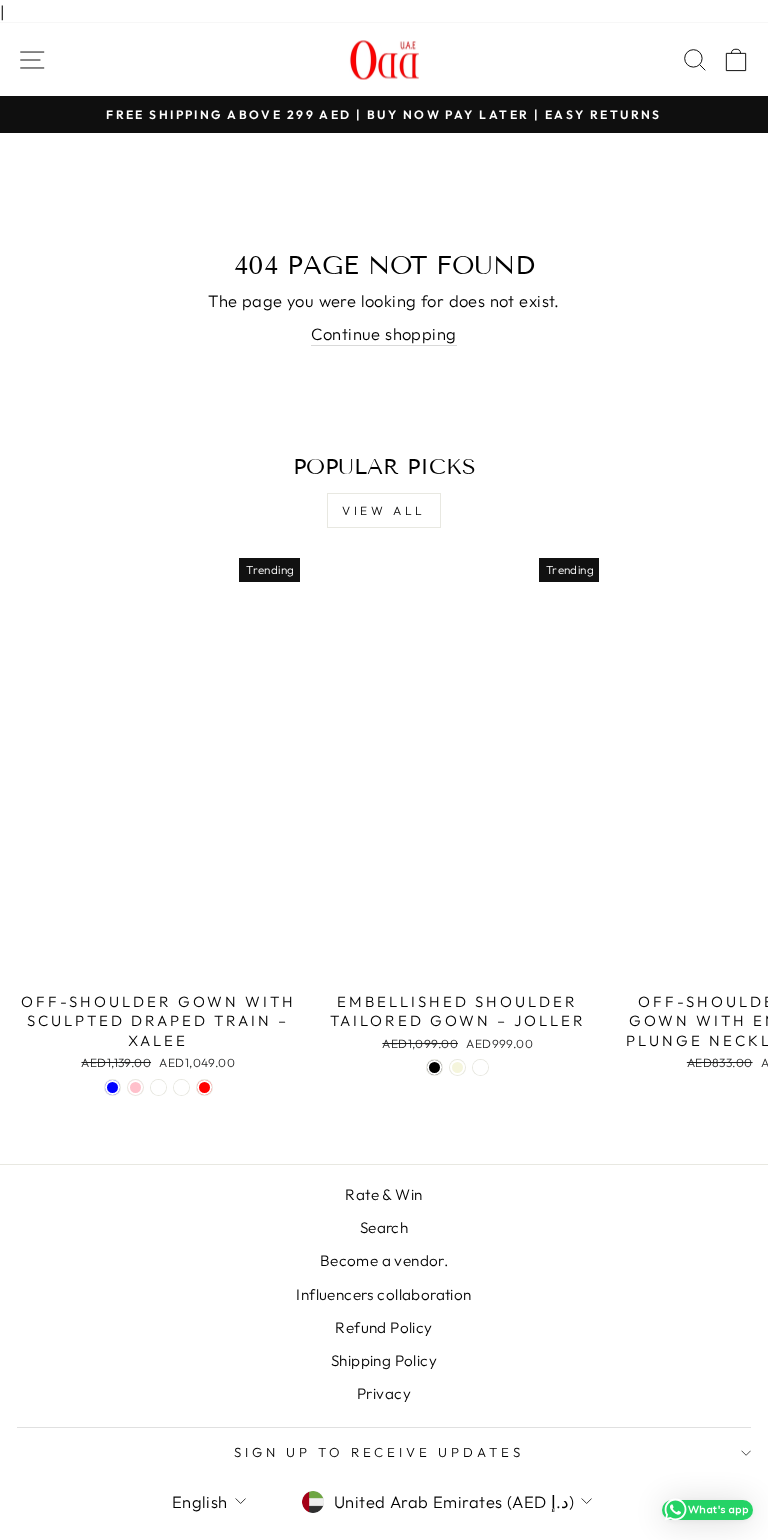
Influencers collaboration (383, 1294)
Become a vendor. (384, 1260)
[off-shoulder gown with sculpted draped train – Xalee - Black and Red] (204, 1087)
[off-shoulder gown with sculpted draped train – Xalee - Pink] (135, 1087)
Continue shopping (383, 333)
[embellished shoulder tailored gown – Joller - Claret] (480, 1067)
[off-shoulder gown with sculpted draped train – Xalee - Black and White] (158, 1087)
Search (384, 1227)
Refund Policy (383, 1327)
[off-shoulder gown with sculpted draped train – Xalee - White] (181, 1087)
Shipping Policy (384, 1360)
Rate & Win (383, 1194)
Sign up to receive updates (379, 1452)
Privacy (384, 1393)
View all (384, 510)
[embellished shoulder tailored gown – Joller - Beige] (457, 1067)
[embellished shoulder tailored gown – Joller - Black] (434, 1067)
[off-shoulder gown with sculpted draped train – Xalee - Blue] (112, 1087)
